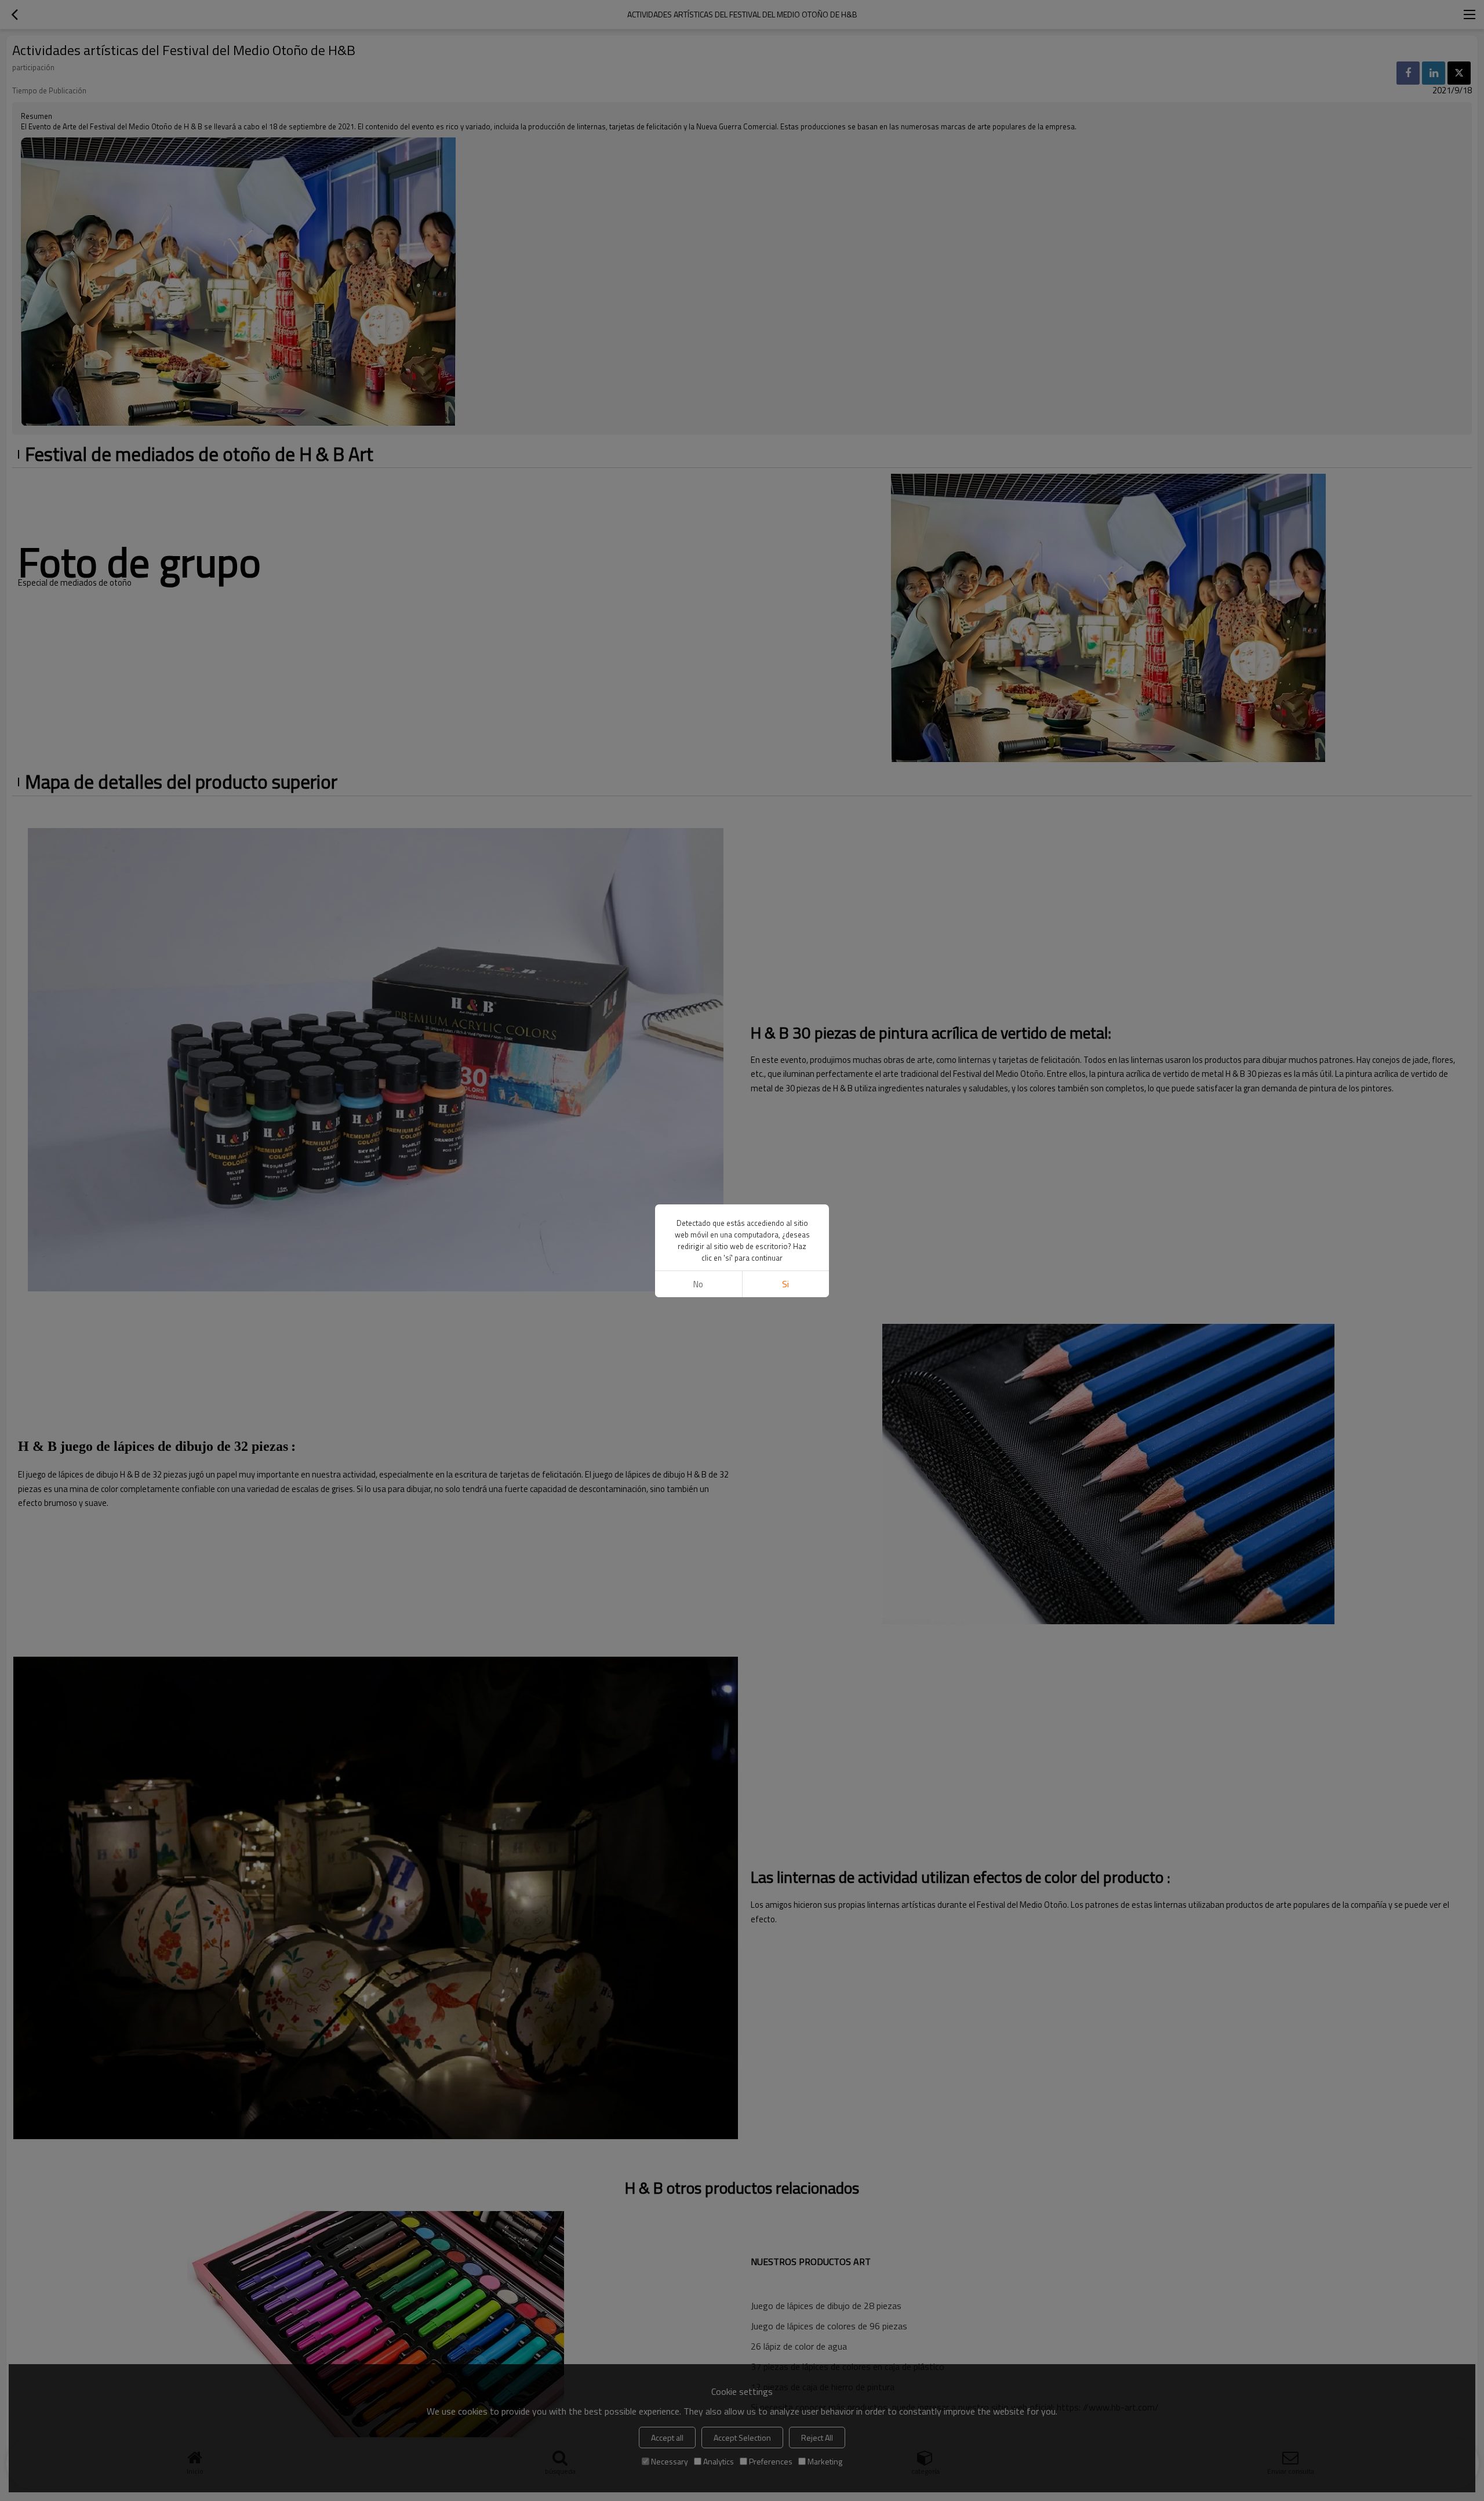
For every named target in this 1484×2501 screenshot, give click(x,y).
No (698, 1284)
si (785, 1284)
